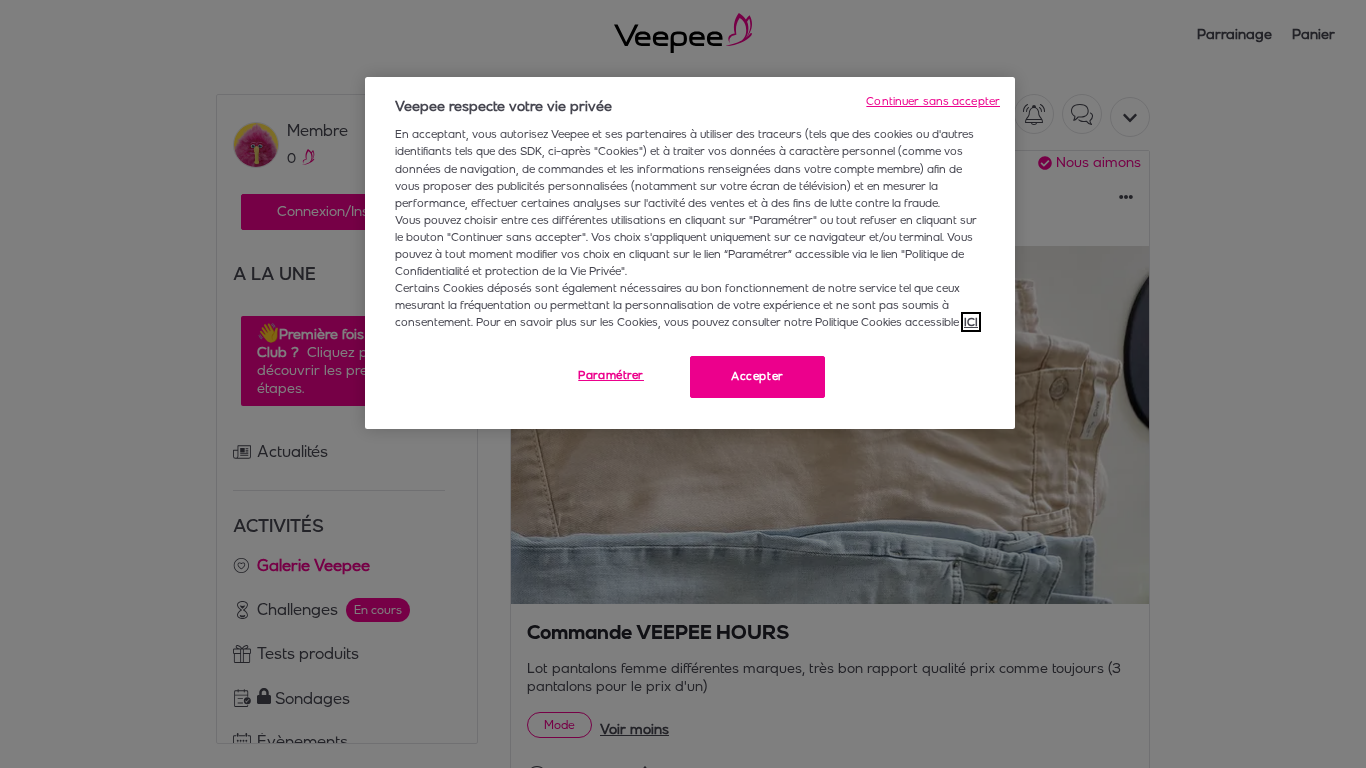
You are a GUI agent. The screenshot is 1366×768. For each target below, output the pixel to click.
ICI (971, 322)
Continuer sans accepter (933, 101)
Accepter (757, 376)
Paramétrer (611, 375)
